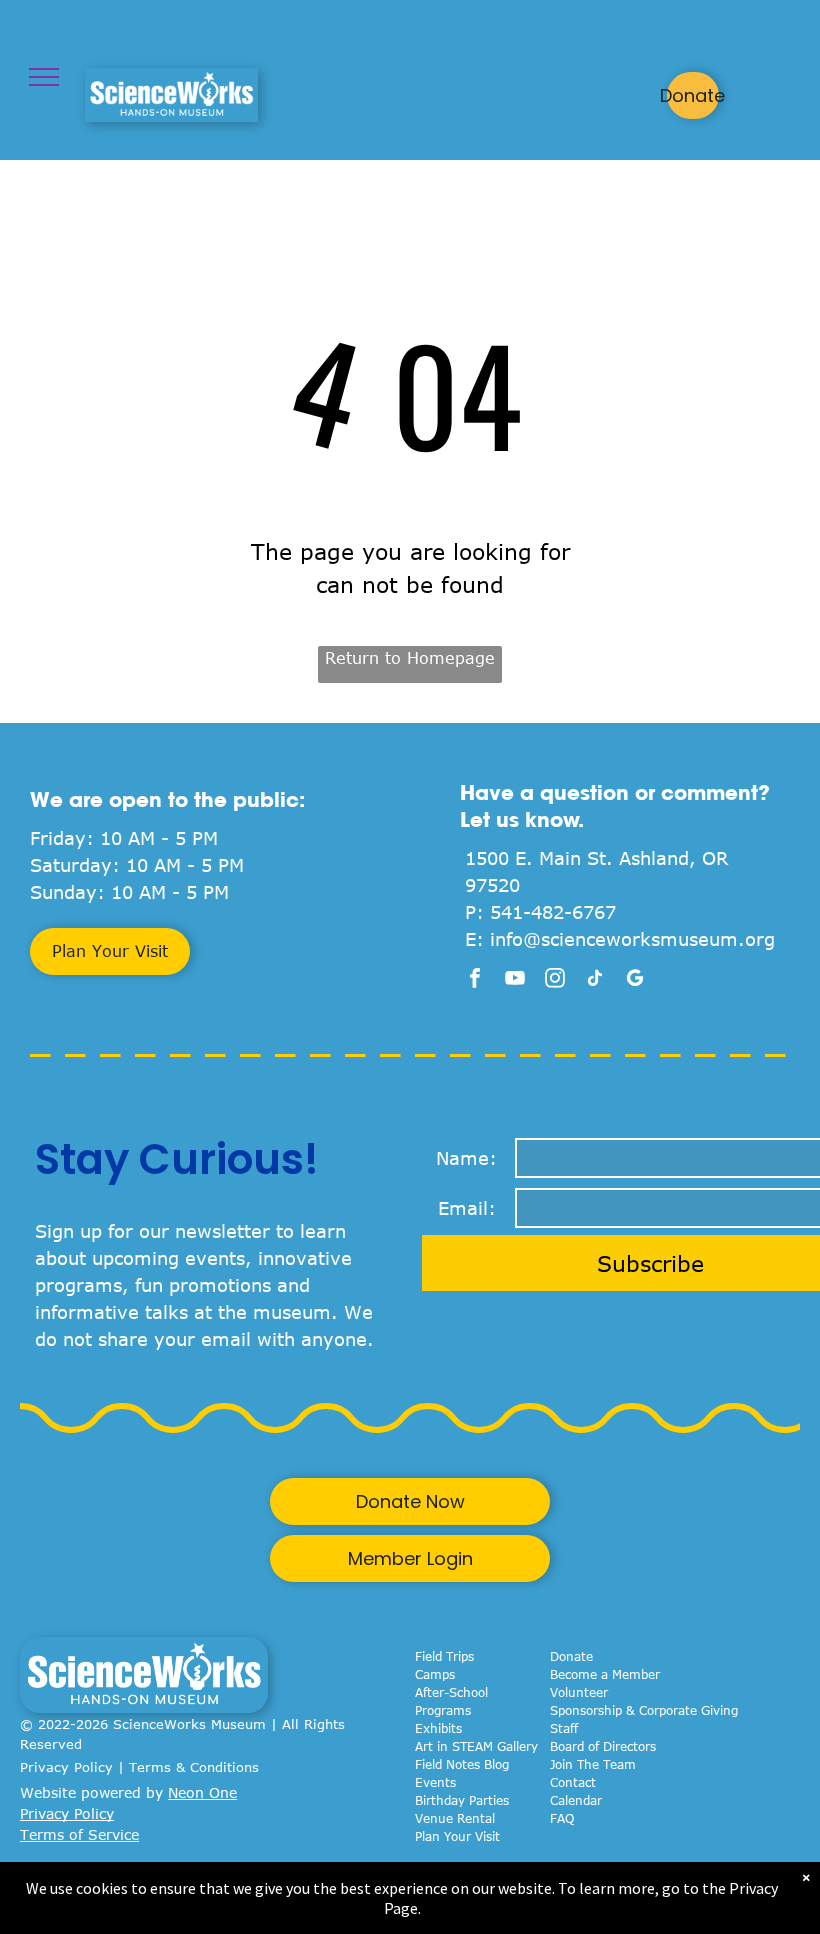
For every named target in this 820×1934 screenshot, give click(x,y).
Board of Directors (603, 1746)
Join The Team (593, 1764)
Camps (435, 1674)
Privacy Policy (66, 1767)
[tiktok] (595, 980)
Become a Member (605, 1674)
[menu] (44, 77)
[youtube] (515, 980)
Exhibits (438, 1728)
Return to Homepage (410, 658)
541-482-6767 (553, 912)
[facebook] (475, 980)
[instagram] (555, 980)
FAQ (562, 1818)
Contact (573, 1782)
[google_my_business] (635, 980)
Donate (571, 1656)
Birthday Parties (462, 1800)
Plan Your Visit (457, 1836)
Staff (564, 1728)
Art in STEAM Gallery (476, 1746)
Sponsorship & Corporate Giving (644, 1710)
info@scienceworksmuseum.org (632, 939)
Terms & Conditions (194, 1767)
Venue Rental (455, 1818)
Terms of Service (79, 1834)
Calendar (576, 1800)
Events (435, 1782)
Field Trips (444, 1656)
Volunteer (579, 1692)
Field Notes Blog (462, 1764)
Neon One (202, 1792)
